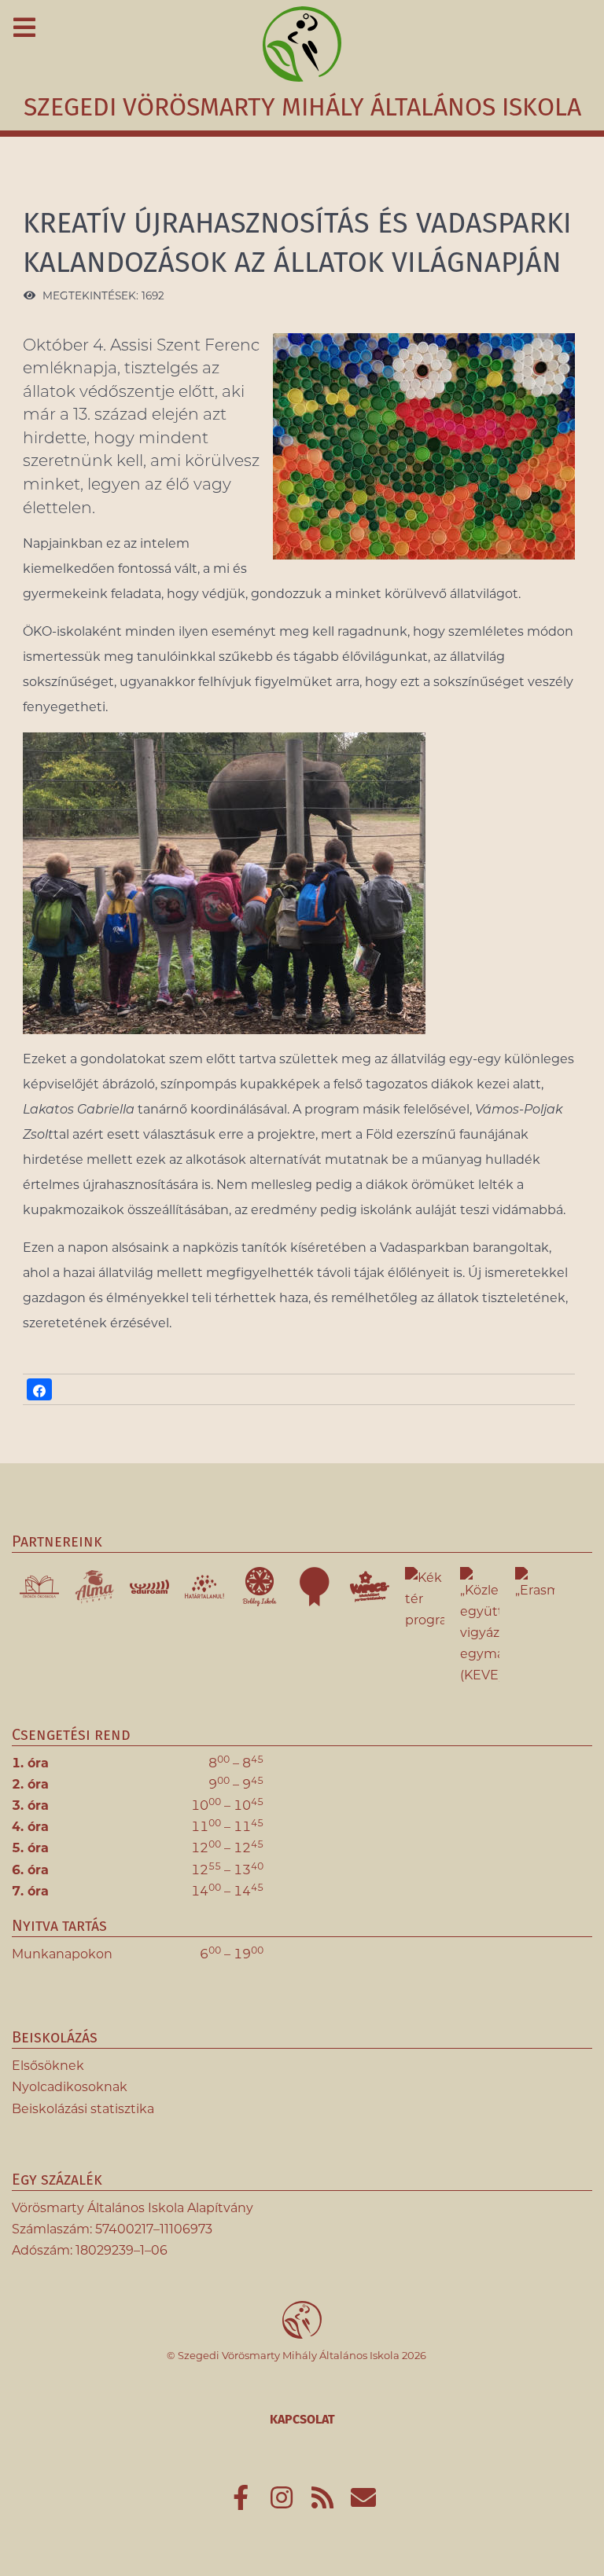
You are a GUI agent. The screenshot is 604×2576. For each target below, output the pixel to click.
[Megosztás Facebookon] (39, 1389)
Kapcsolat (302, 2419)
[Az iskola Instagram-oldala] (283, 2503)
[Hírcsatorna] (324, 2503)
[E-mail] (363, 2503)
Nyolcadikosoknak (70, 2087)
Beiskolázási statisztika (83, 2109)
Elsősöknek (48, 2066)
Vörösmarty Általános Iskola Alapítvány (133, 2208)
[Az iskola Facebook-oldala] (242, 2503)
